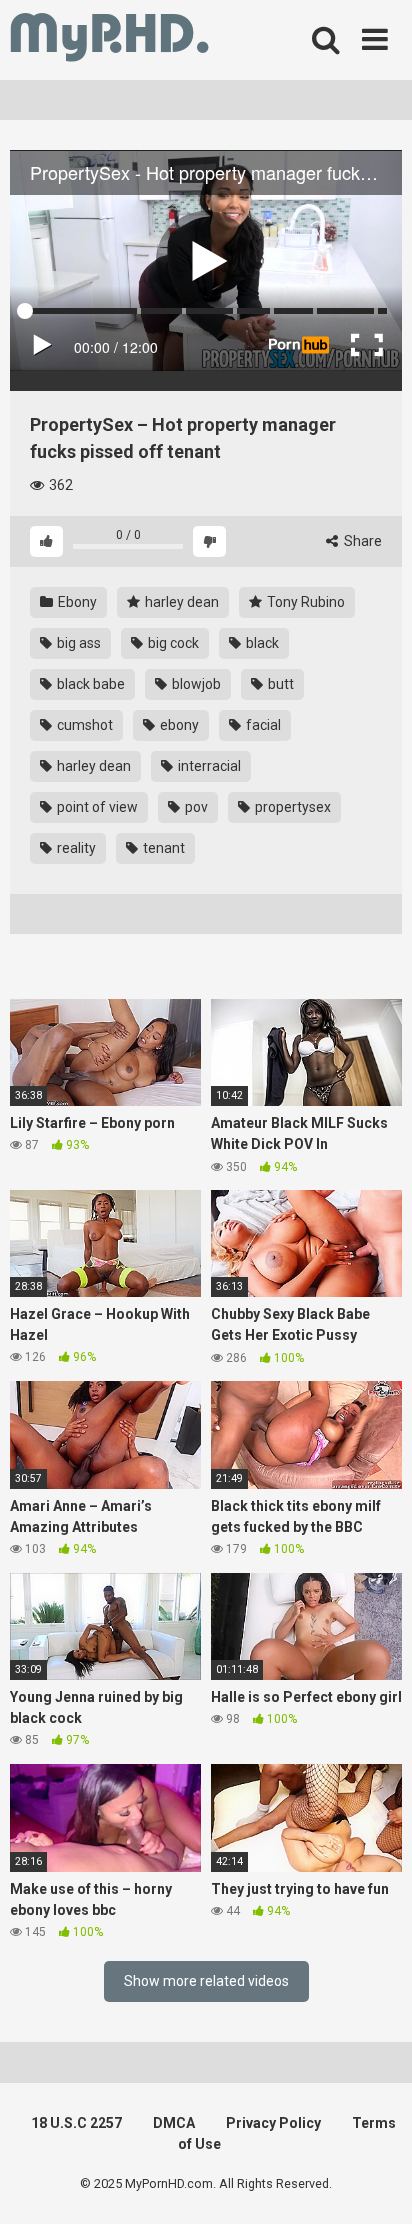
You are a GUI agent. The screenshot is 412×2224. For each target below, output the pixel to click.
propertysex (291, 807)
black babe (89, 684)
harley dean (180, 602)
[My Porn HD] (109, 40)
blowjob (195, 684)
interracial (208, 766)
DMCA (174, 2123)
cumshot (83, 725)
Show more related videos (206, 1981)
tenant (162, 848)
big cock (172, 643)
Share (361, 541)
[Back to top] (375, 2183)
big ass (77, 643)
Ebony (76, 602)
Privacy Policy (273, 2123)
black (261, 643)
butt (279, 684)
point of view (96, 807)
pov (195, 807)
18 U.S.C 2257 (76, 2123)
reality (75, 848)
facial (262, 725)
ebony (178, 725)
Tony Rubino (304, 602)
